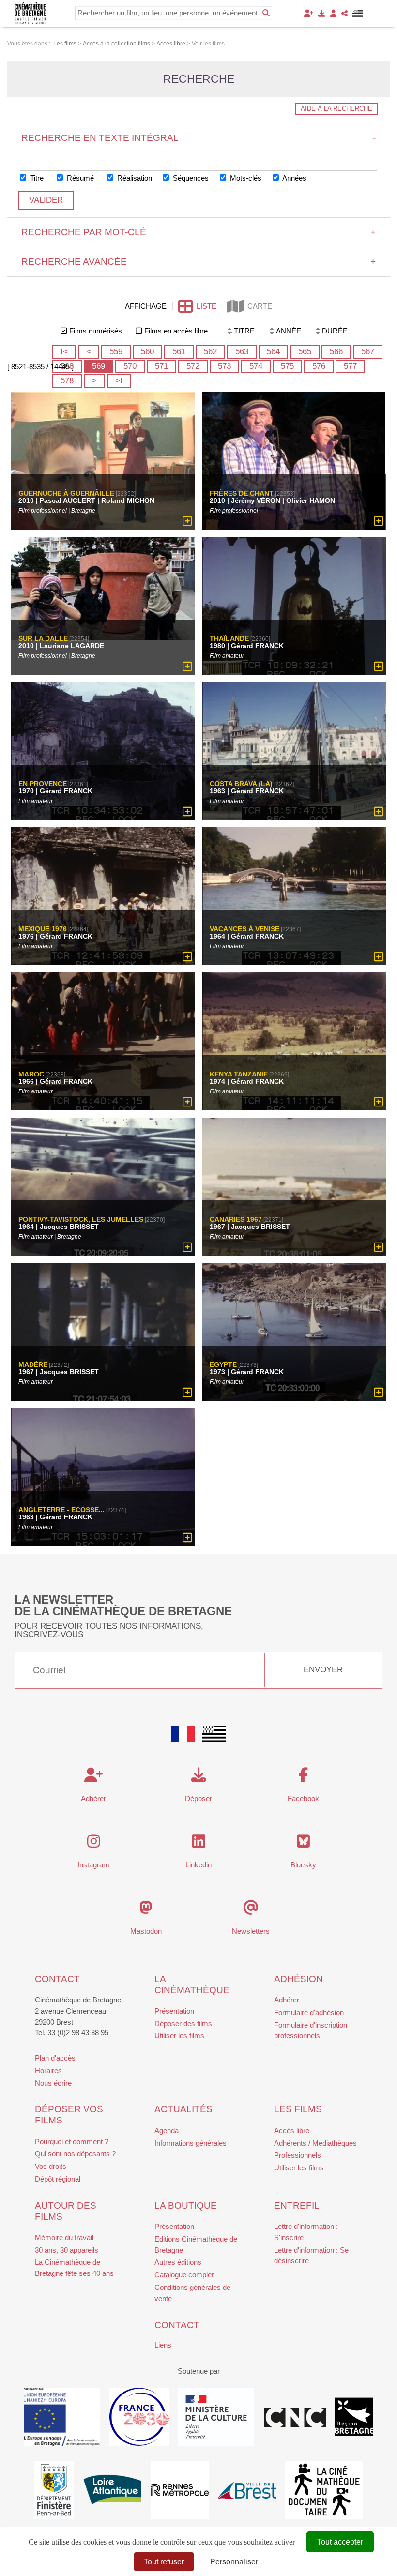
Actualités (183, 2109)
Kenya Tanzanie (239, 1074)
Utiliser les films (179, 2036)
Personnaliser (234, 2562)
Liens (163, 2345)
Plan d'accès (55, 2058)
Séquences (190, 178)
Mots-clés (245, 178)
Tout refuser (164, 2562)
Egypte (223, 1364)
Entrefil (297, 2205)
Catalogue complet (184, 2275)
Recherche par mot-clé (199, 232)
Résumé (79, 178)
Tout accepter (340, 2542)
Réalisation (134, 178)
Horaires (48, 2070)
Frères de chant (242, 494)
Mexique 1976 (43, 929)
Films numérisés (96, 331)
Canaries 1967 (236, 1219)
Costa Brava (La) (241, 784)
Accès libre (292, 2130)
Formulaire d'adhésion (309, 2012)
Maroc (31, 1074)
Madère (33, 1364)
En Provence (43, 784)
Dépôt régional (58, 2179)
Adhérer (287, 2000)
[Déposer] (322, 13)
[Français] (183, 1734)
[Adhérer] (309, 13)
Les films (298, 2109)
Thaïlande (229, 639)
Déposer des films (183, 2023)
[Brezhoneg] (358, 14)
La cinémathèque (192, 1985)
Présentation (174, 2011)
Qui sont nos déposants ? (75, 2154)
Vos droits (51, 2166)
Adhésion (298, 1979)
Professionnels (298, 2155)
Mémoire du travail (64, 2237)
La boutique (186, 2205)
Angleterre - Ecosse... (61, 1510)
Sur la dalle (43, 639)
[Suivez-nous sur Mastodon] (146, 1910)
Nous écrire (53, 2083)
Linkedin (198, 1865)
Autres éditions (178, 2262)
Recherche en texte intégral (199, 138)
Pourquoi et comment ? (72, 2142)
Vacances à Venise (244, 929)
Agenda (167, 2130)
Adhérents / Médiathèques (315, 2143)
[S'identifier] (333, 13)
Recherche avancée (199, 262)
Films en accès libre (176, 331)
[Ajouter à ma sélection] (187, 522)
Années (294, 178)
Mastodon (146, 1931)
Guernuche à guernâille (66, 494)
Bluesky (303, 1865)
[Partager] (344, 13)
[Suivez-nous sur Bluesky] (303, 1844)
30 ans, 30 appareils (67, 2250)
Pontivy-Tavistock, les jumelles (81, 1219)
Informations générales (191, 2143)
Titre (36, 178)
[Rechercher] (266, 13)
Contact (57, 1979)
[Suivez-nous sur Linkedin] (199, 1844)
